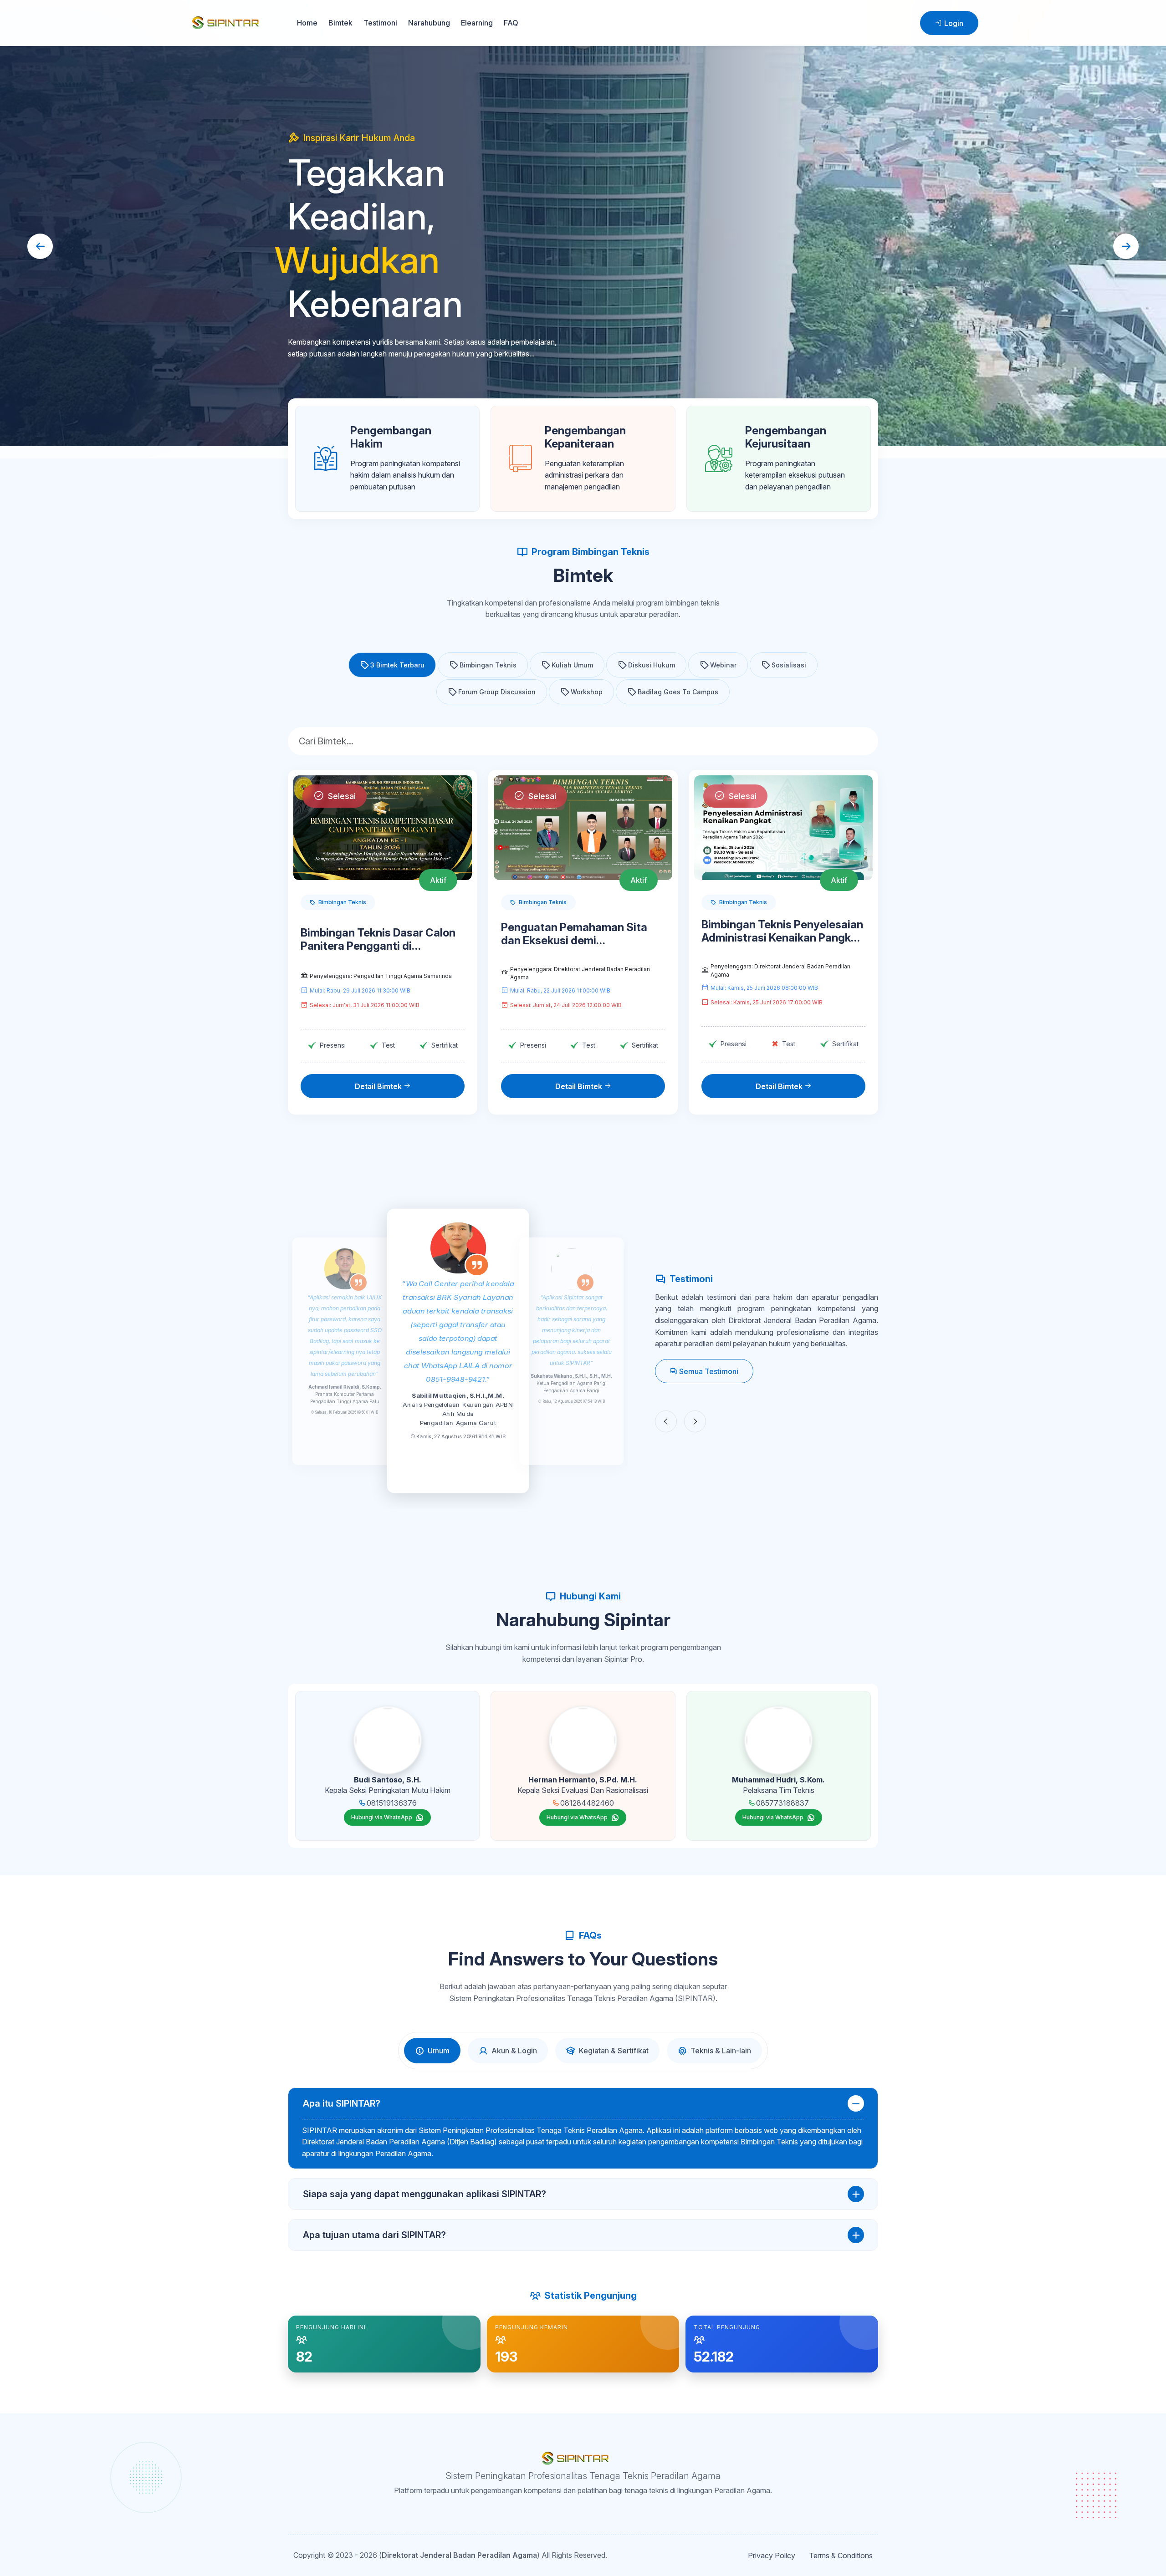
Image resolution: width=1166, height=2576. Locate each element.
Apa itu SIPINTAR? (342, 2103)
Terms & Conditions (841, 2556)
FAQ (511, 23)
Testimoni (380, 23)
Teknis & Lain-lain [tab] (721, 2051)
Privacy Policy (772, 2556)
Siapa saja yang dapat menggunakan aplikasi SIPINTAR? (424, 2194)
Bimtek (340, 23)
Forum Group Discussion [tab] (497, 692)
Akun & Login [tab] (514, 2051)
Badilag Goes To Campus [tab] (678, 692)
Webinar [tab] (723, 665)
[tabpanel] (583, 2169)
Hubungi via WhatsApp (382, 1817)
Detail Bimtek (379, 1086)
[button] (392, 665)
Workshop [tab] (587, 692)
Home (307, 23)
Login (953, 23)
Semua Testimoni (708, 1371)
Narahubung (429, 23)
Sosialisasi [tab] (789, 665)
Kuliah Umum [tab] (572, 665)
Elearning (477, 23)
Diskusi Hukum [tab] (652, 665)
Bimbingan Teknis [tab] (488, 665)
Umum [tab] (439, 2051)
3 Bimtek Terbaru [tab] (397, 665)
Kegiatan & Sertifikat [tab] (614, 2051)
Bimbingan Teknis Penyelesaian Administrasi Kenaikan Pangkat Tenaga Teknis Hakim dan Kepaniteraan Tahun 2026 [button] (782, 932)
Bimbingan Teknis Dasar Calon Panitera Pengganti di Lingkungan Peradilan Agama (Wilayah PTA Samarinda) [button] (378, 940)
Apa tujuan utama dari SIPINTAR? (374, 2235)
